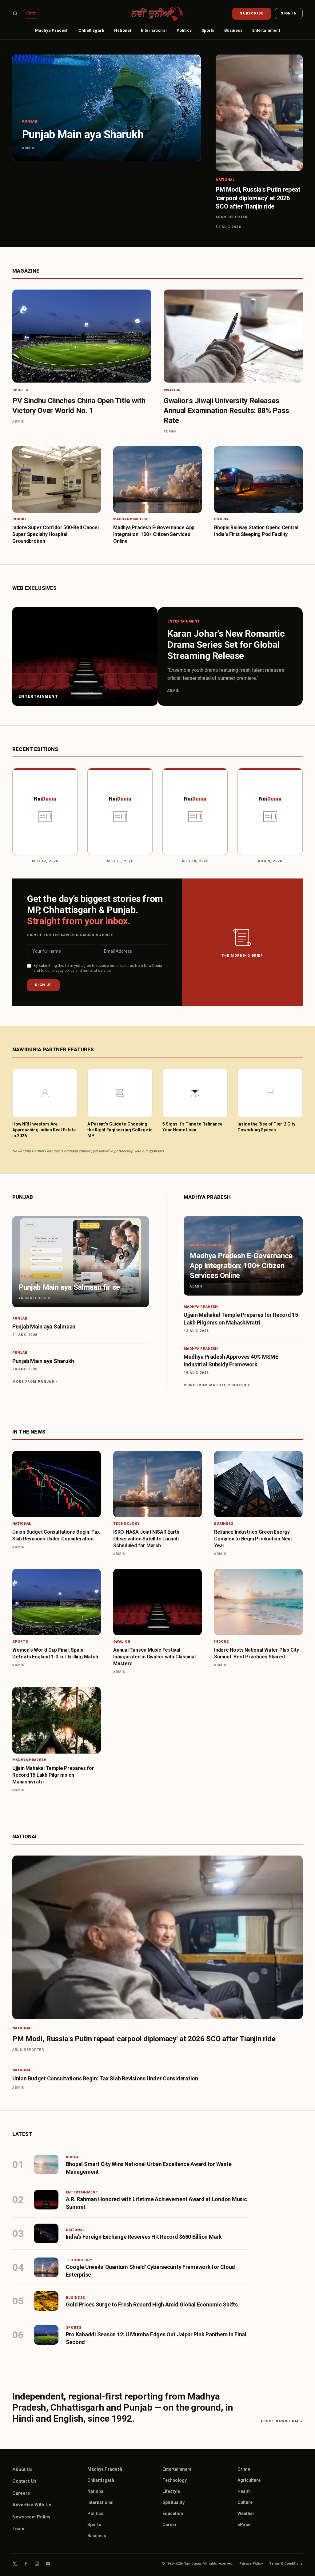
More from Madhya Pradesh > (217, 1385)
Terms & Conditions (286, 2564)
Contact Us (24, 2481)
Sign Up (43, 985)
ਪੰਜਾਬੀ (31, 14)
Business (233, 30)
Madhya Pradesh (52, 30)
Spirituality (173, 2502)
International (154, 30)
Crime (244, 2469)
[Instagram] (37, 2564)
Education (173, 2513)
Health (244, 2491)
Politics (184, 30)
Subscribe (252, 13)
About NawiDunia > (282, 2421)
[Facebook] (26, 2564)
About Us (22, 2469)
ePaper (245, 2525)
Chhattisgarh (91, 30)
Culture (245, 2502)
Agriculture (249, 2480)
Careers (21, 2493)
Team (18, 2529)
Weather (246, 2513)
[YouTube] (48, 2564)
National (123, 30)
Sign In (289, 13)
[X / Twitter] (15, 2564)
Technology (175, 2480)
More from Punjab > (35, 1382)
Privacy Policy (251, 2564)
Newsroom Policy (31, 2517)
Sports (208, 30)
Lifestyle (171, 2491)
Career (169, 2525)
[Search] (15, 14)
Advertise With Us (32, 2505)
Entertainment (266, 30)
